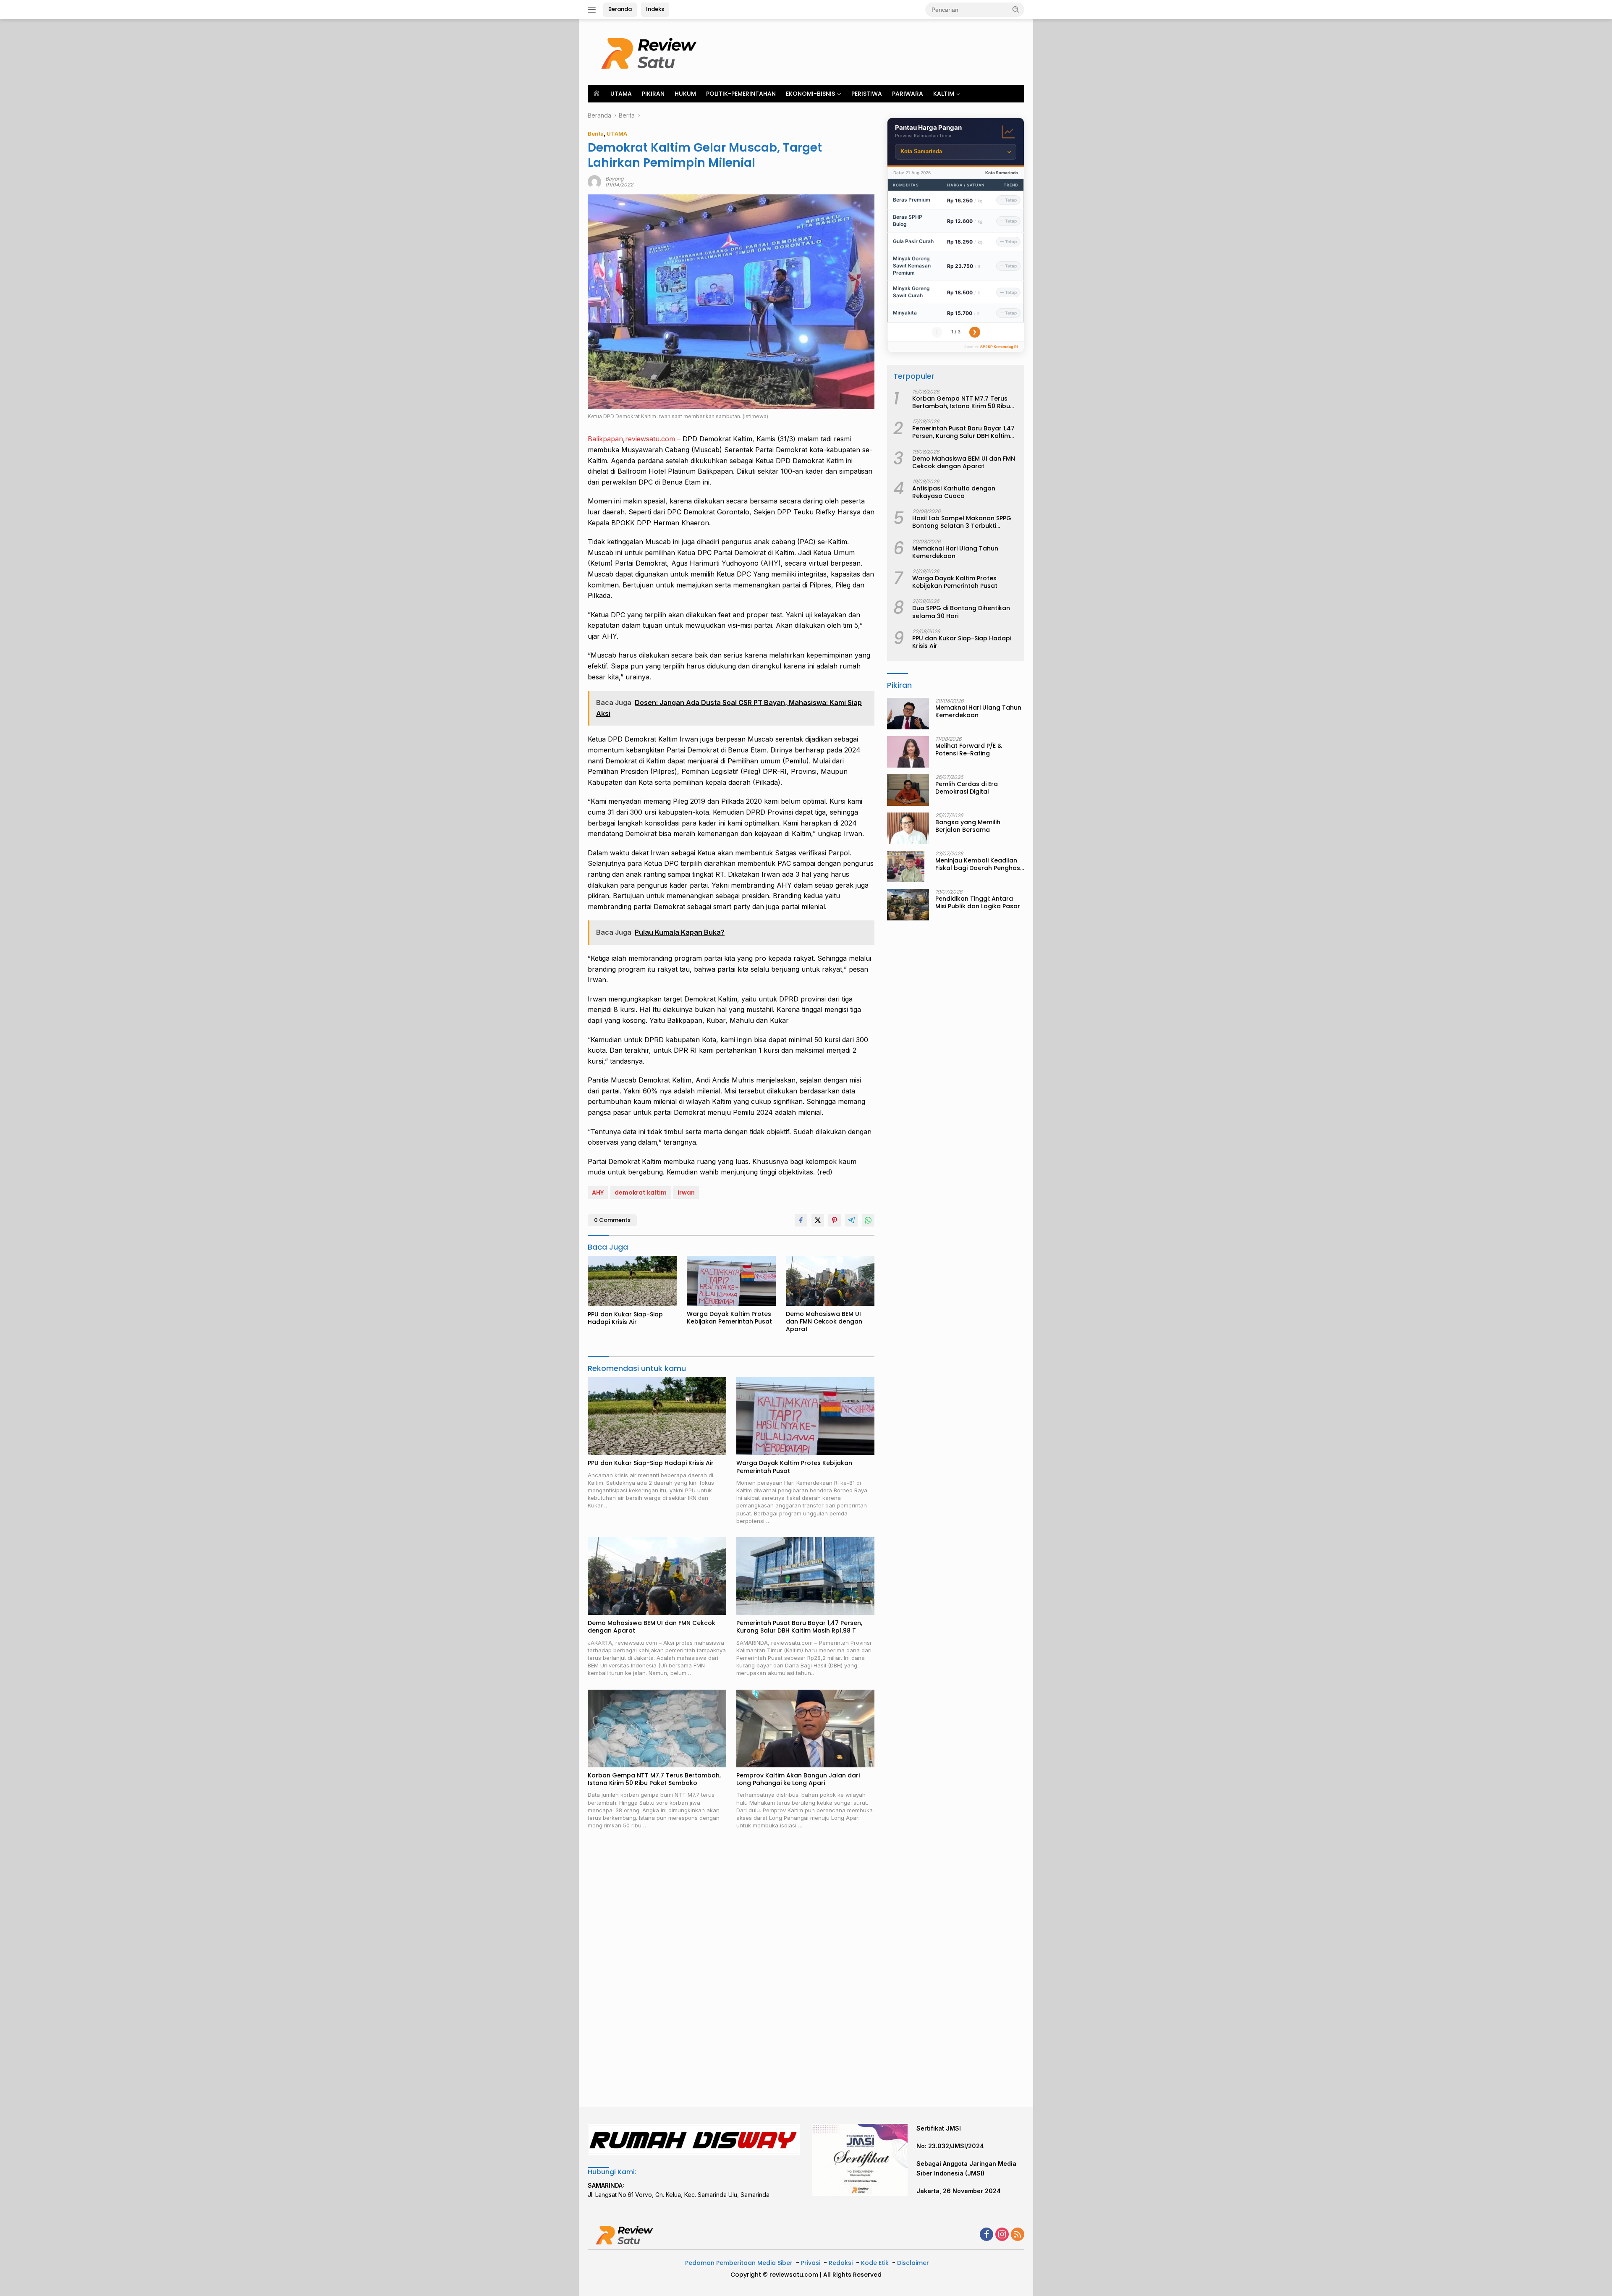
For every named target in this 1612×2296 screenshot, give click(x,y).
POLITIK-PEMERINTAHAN (741, 94)
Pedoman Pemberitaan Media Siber (739, 2263)
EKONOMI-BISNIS (810, 94)
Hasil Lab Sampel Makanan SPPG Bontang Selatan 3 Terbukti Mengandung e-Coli (962, 522)
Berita (596, 134)
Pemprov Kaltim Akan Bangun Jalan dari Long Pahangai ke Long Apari (798, 1779)
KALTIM (944, 94)
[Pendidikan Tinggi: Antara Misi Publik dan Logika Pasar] (908, 905)
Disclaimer (913, 2263)
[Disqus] (731, 1969)
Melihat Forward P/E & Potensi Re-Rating (969, 750)
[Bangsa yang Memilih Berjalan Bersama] (908, 828)
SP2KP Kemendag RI (999, 347)
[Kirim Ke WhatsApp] (868, 1220)
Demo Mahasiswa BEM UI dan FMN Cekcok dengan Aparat (824, 1322)
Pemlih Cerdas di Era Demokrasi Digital (967, 788)
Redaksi (841, 2263)
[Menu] (593, 10)
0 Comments (612, 1220)
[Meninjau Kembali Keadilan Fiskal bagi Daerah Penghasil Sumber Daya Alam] (906, 866)
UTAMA (621, 94)
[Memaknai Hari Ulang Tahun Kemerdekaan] (908, 714)
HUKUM (685, 94)
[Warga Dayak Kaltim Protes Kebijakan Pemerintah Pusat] (731, 1281)
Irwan (686, 1193)
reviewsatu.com (650, 439)
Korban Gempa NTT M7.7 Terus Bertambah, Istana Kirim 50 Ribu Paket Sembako (654, 1779)
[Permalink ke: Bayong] (594, 181)
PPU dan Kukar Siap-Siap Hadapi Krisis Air (625, 1318)
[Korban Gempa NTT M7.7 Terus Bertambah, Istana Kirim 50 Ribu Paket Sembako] (657, 1729)
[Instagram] (1002, 2235)
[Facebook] (987, 2235)
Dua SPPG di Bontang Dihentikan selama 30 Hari (961, 612)
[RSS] (1018, 2235)
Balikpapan (605, 439)
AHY (598, 1193)
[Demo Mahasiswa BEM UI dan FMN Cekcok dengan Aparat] (830, 1281)
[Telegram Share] (851, 1220)
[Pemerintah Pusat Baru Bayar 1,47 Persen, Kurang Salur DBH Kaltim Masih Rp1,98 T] (806, 1576)
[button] (1016, 9)
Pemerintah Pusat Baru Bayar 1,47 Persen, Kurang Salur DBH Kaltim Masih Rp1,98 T (799, 1627)
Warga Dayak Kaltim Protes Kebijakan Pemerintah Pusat (729, 1318)
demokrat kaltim (641, 1193)
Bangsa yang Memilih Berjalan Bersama (968, 826)
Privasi (811, 2263)
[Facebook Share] (801, 1220)
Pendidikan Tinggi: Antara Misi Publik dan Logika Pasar (978, 902)
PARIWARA (908, 94)
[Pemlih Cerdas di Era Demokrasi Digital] (908, 790)
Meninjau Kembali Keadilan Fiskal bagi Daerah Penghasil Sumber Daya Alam (979, 864)
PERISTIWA (867, 94)
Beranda (620, 9)
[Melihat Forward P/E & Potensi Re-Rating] (908, 752)
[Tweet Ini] (818, 1220)
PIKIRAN (653, 94)
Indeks (655, 9)
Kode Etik (875, 2263)
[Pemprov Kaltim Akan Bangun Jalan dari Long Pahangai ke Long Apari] (806, 1729)
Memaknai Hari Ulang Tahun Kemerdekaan (955, 552)
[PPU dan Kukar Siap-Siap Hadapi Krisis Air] (632, 1281)
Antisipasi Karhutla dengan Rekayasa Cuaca (954, 492)
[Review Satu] (651, 51)
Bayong (614, 179)
